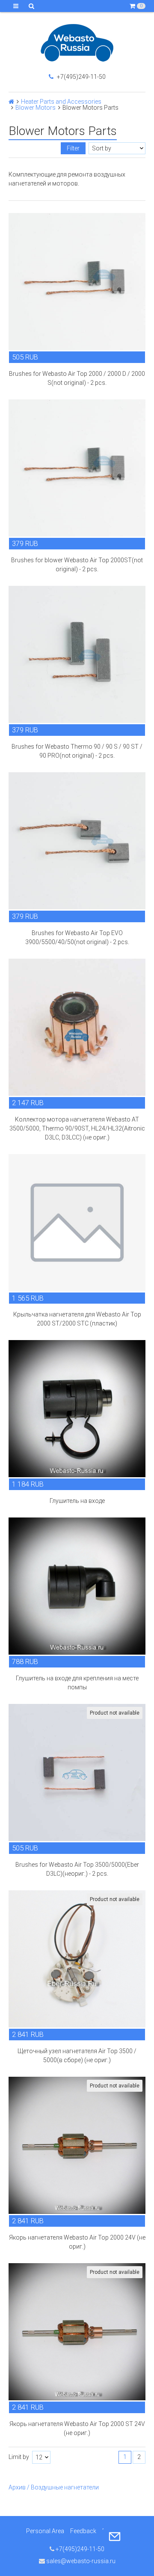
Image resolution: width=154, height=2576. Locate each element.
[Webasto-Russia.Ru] (77, 43)
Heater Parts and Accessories (61, 102)
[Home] (11, 102)
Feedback (83, 2531)
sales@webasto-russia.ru (80, 2561)
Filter (73, 148)
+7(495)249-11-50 (81, 77)
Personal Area (45, 2531)
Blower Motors (36, 108)
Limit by (19, 2457)
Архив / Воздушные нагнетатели (54, 2487)
